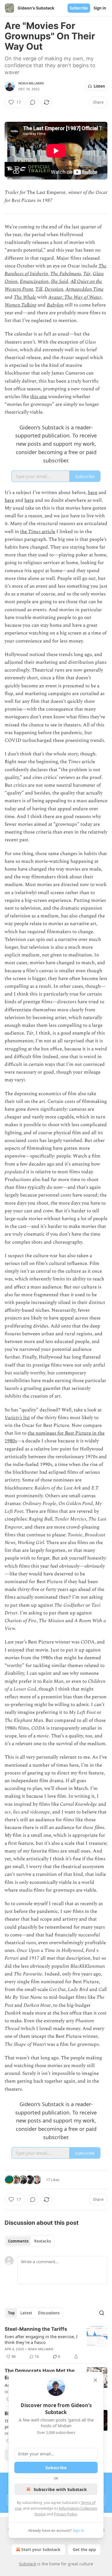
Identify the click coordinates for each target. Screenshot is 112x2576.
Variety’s (13, 1418)
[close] (95, 2380)
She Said (59, 281)
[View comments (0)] (33, 102)
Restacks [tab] (43, 2241)
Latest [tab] (26, 2313)
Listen (99, 86)
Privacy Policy (65, 2514)
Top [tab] (11, 2313)
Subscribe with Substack (60, 2489)
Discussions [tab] (49, 2313)
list (26, 1418)
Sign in (100, 8)
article (48, 532)
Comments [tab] (18, 2241)
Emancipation (34, 281)
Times (34, 532)
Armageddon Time (85, 289)
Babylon (55, 305)
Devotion (54, 289)
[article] (56, 2343)
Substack (28, 2564)
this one (39, 397)
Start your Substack (41, 2549)
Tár (87, 274)
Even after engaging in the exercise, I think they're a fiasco (41, 2339)
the (24, 532)
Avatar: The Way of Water (75, 297)
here (93, 493)
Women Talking (21, 305)
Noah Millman (31, 83)
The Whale (25, 297)
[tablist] (29, 2241)
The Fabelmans (66, 274)
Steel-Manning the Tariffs (36, 2329)
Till (39, 289)
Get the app (84, 2549)
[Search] (102, 2313)
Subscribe (79, 8)
